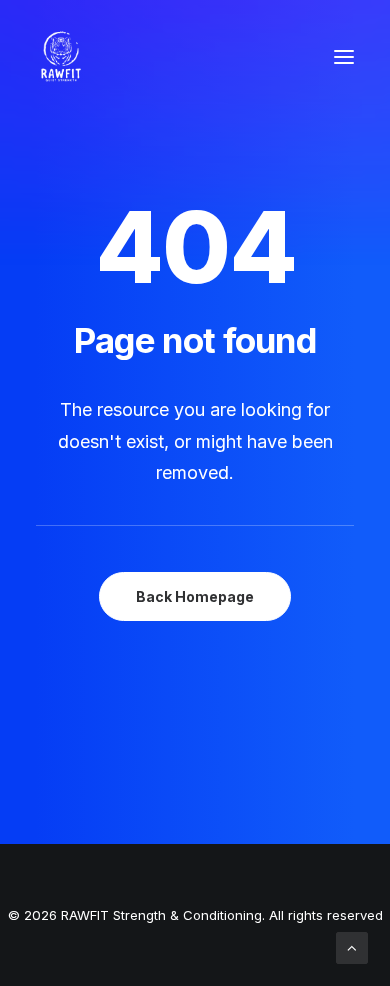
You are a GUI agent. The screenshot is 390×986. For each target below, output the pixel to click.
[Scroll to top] (352, 946)
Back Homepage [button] (195, 596)
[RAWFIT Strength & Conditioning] (61, 57)
